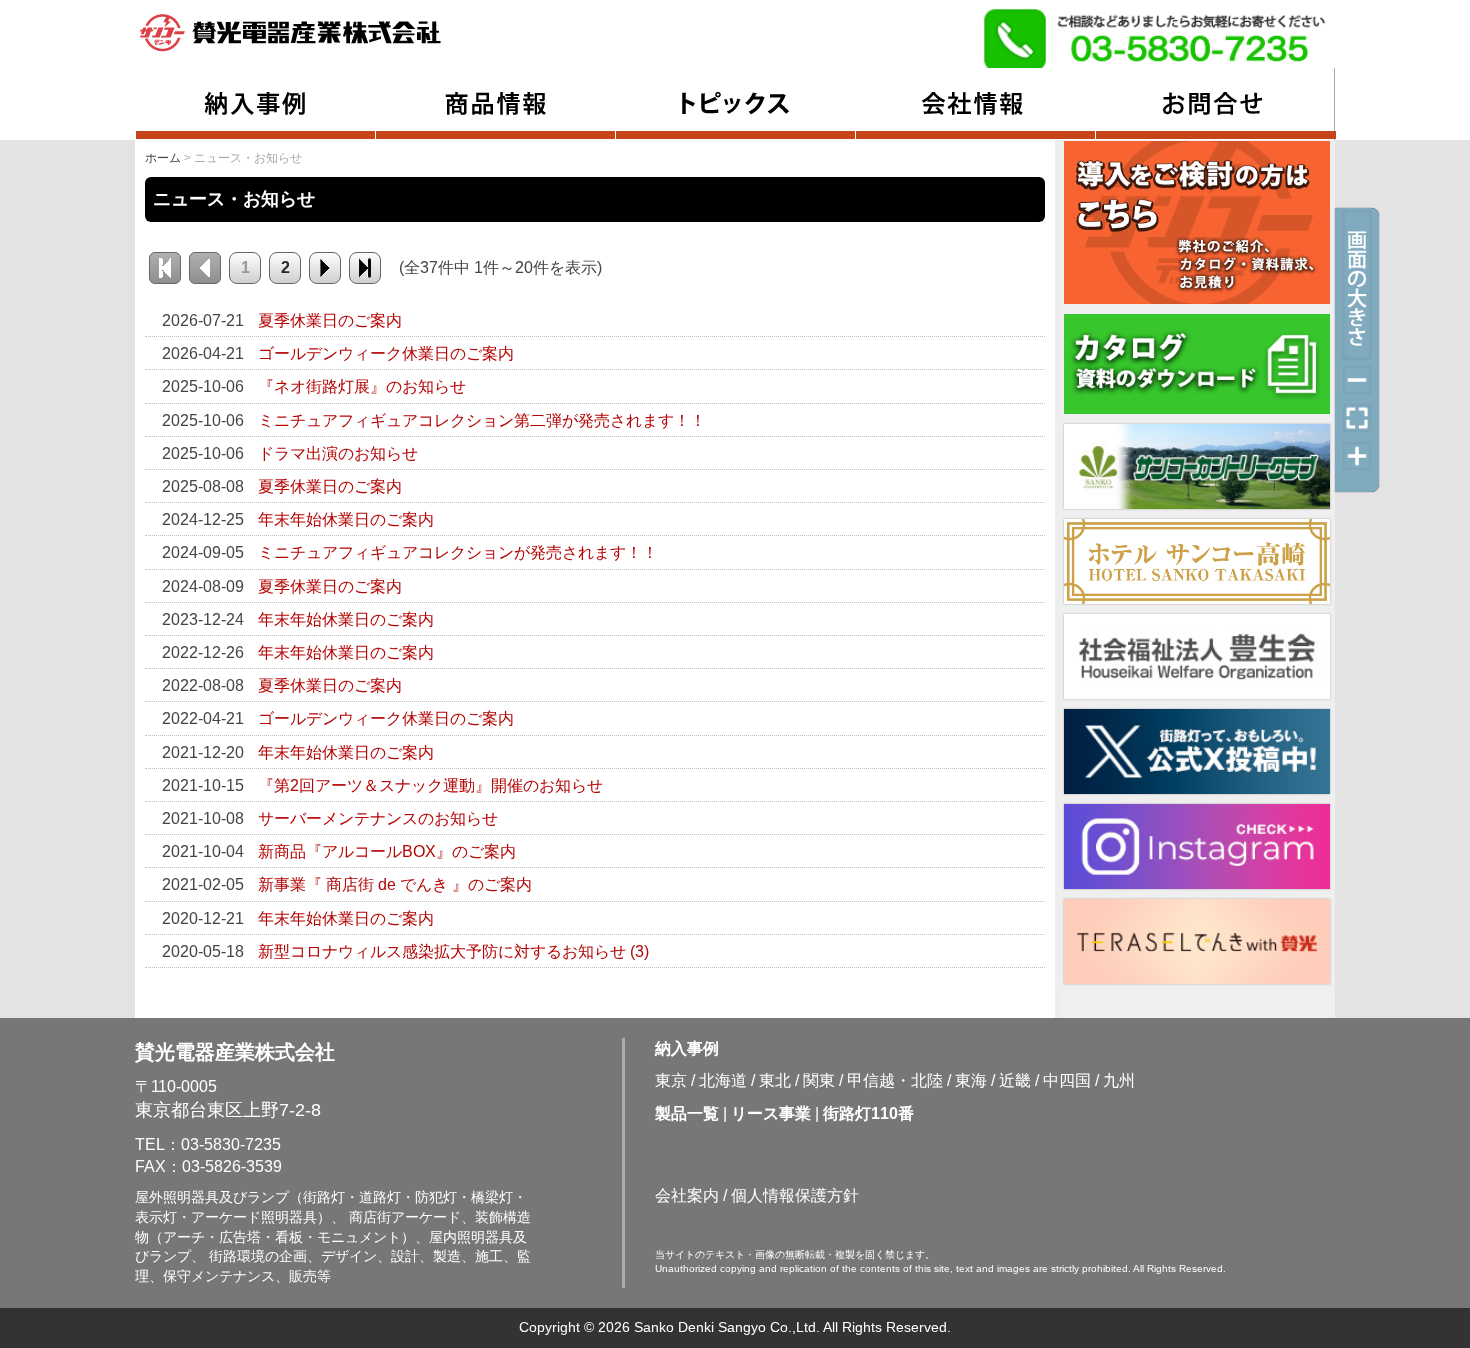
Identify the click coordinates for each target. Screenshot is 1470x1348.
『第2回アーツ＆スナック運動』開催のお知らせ (430, 785)
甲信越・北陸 (895, 1080)
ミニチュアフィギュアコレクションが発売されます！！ (458, 552)
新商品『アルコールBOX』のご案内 (387, 851)
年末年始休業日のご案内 (346, 519)
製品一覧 (687, 1113)
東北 (775, 1080)
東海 (971, 1080)
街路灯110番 (868, 1113)
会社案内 (687, 1195)
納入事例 (687, 1048)
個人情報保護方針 (795, 1195)
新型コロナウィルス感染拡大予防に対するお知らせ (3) (453, 951)
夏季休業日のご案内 (330, 320)
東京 (671, 1080)
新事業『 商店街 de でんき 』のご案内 (395, 884)
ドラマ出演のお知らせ (338, 453)
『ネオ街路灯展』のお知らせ (362, 386)
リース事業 (771, 1113)
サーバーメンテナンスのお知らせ (378, 818)
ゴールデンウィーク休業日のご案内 (386, 353)
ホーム (163, 158)
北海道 (723, 1080)
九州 (1119, 1080)
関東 (819, 1080)
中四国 (1067, 1080)
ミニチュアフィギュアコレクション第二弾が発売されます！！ (482, 420)
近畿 (1015, 1080)
